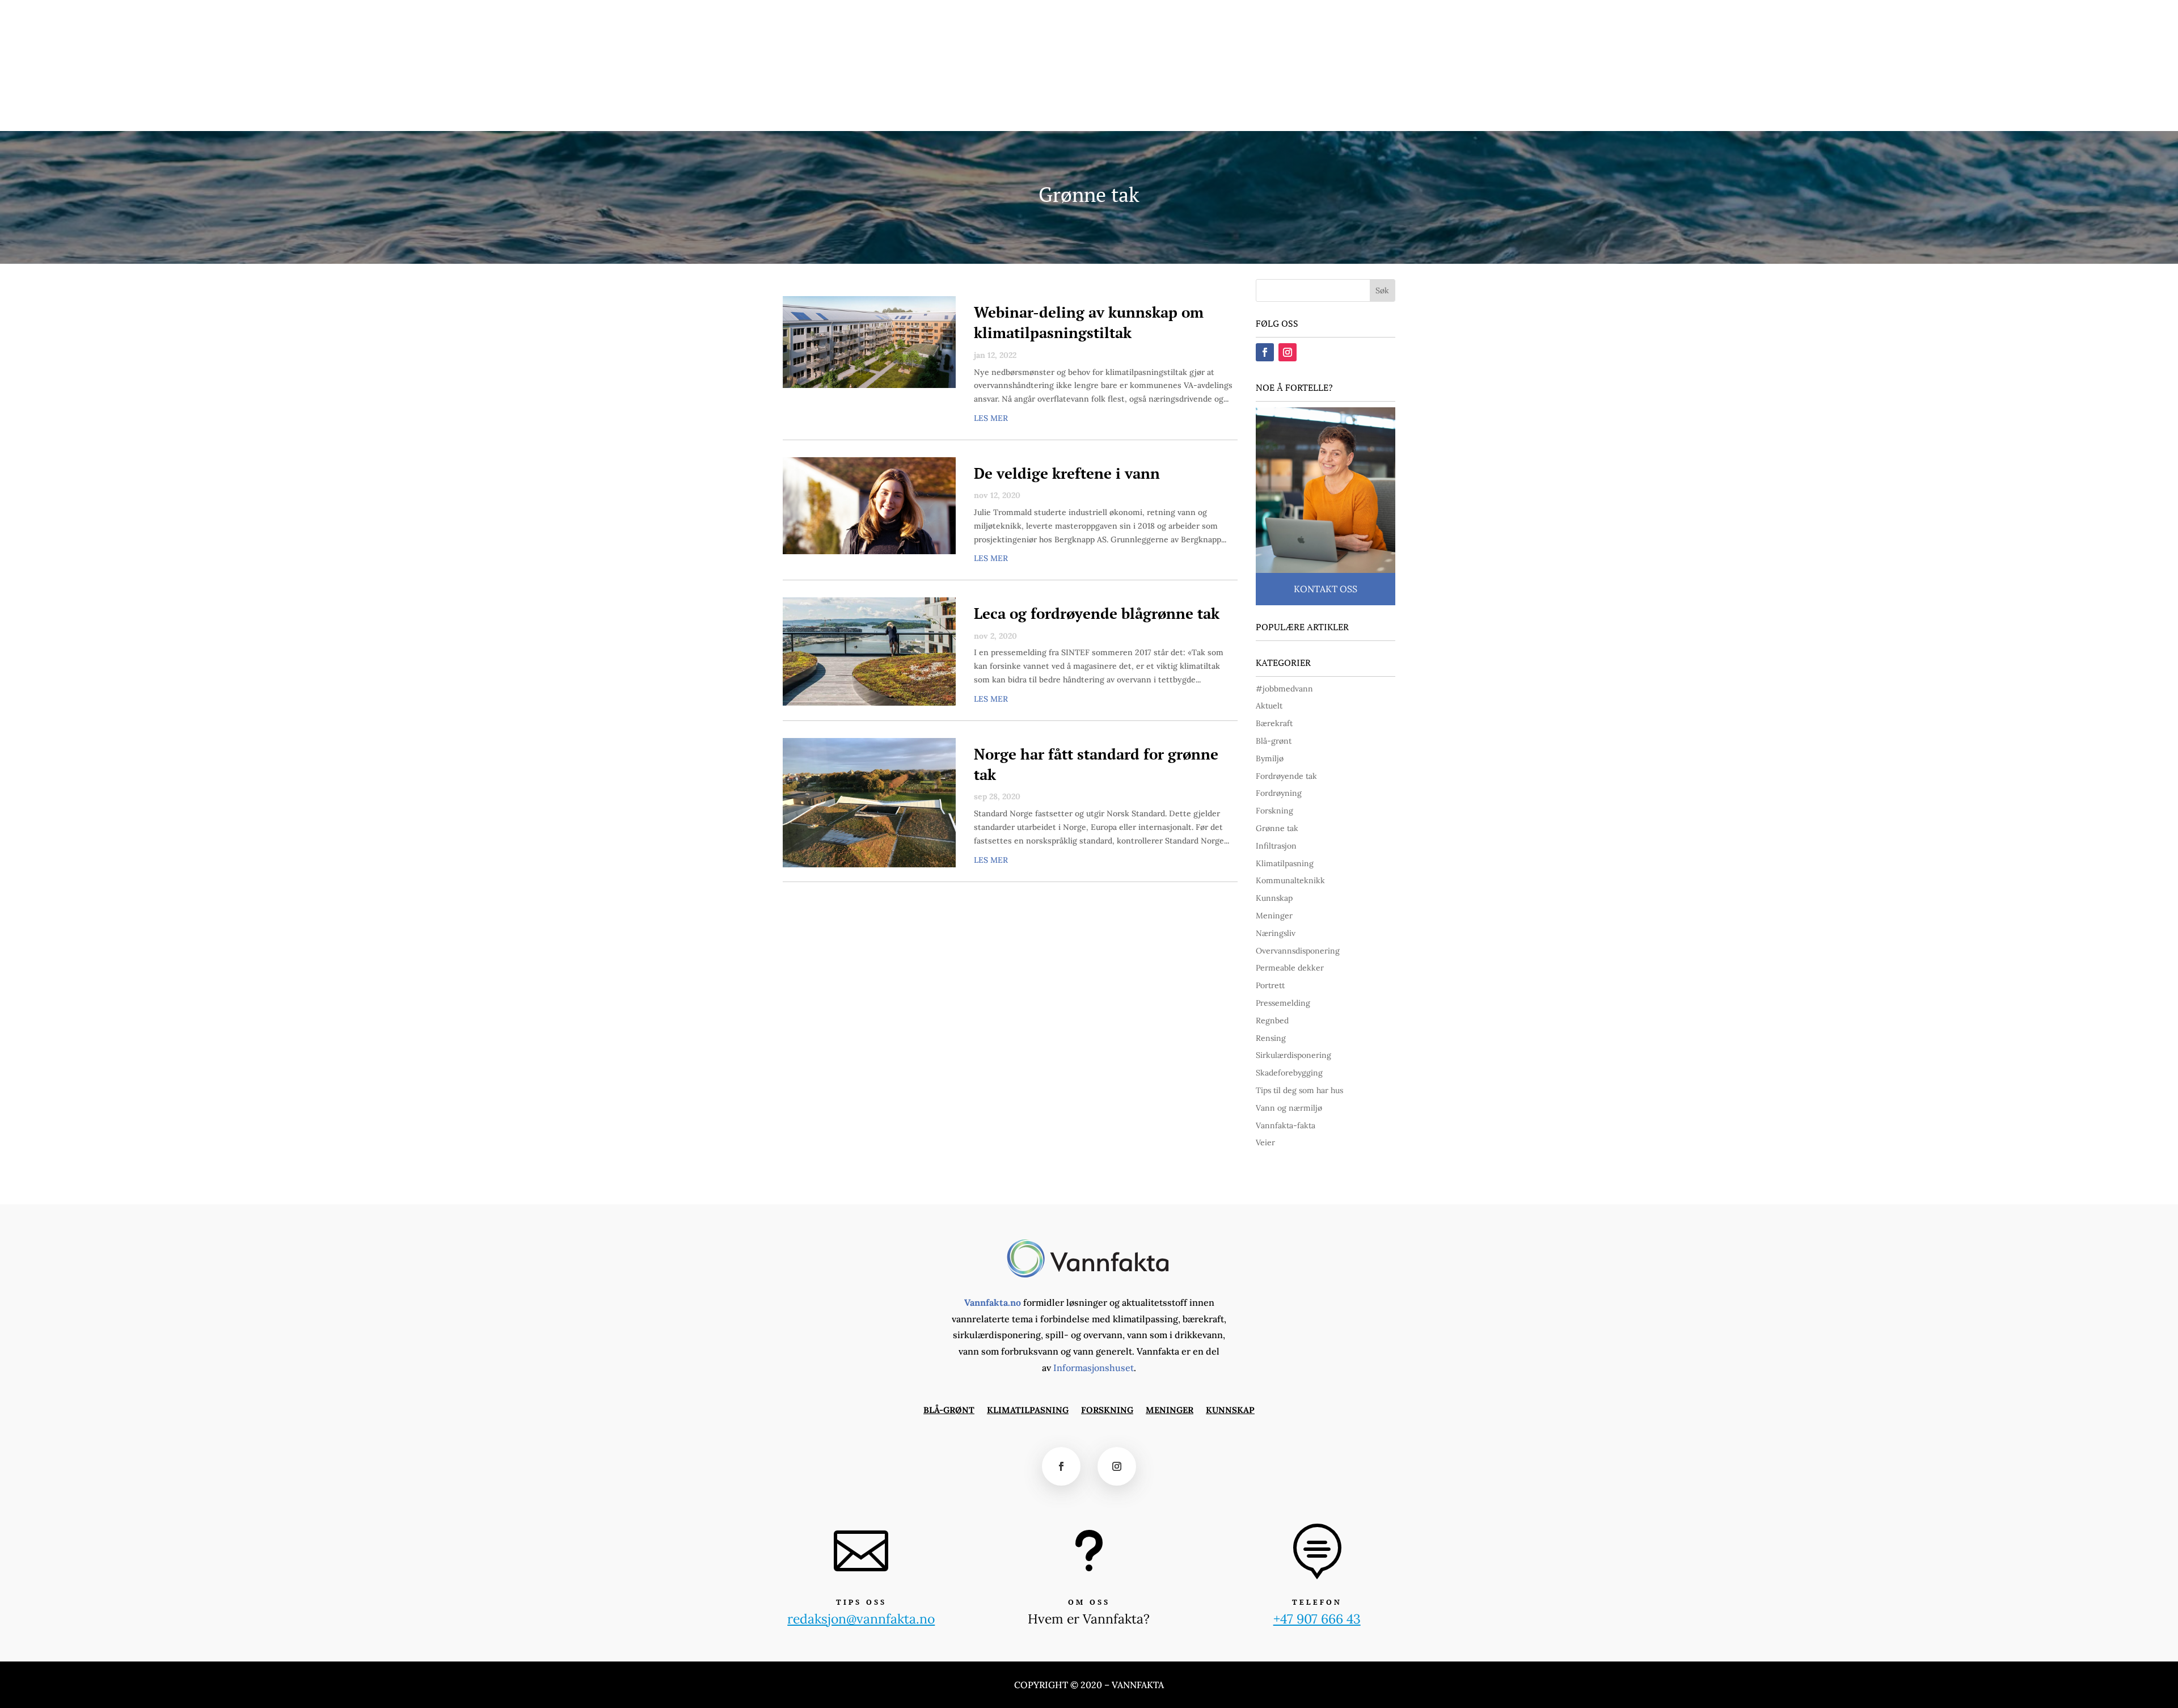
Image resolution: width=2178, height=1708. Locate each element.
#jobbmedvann (1284, 689)
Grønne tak (1277, 828)
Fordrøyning (1279, 793)
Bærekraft (1274, 723)
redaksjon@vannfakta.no (1350, 66)
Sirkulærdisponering (1293, 1055)
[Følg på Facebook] (1396, 15)
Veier (1265, 1142)
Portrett (1270, 985)
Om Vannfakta (1302, 15)
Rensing (1271, 1038)
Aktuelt (1269, 706)
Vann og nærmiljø (1289, 1108)
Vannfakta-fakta (1286, 1125)
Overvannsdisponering (1298, 951)
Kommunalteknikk (1290, 880)
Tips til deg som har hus (1299, 1090)
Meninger (972, 115)
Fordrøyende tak (1286, 776)
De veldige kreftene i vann (1067, 473)
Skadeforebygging (1289, 1073)
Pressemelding (1283, 1003)
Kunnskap (1026, 115)
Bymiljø (1270, 758)
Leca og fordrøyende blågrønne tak (1097, 613)
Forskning (917, 115)
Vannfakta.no (993, 1302)
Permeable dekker (1290, 968)
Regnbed (1272, 1020)
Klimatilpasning (848, 115)
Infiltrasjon (1276, 846)
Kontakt (1246, 15)
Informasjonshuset (1094, 1368)
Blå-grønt (779, 115)
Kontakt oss (1326, 589)
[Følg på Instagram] (1417, 15)
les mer (991, 418)
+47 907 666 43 (1317, 1619)
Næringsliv (1276, 933)
